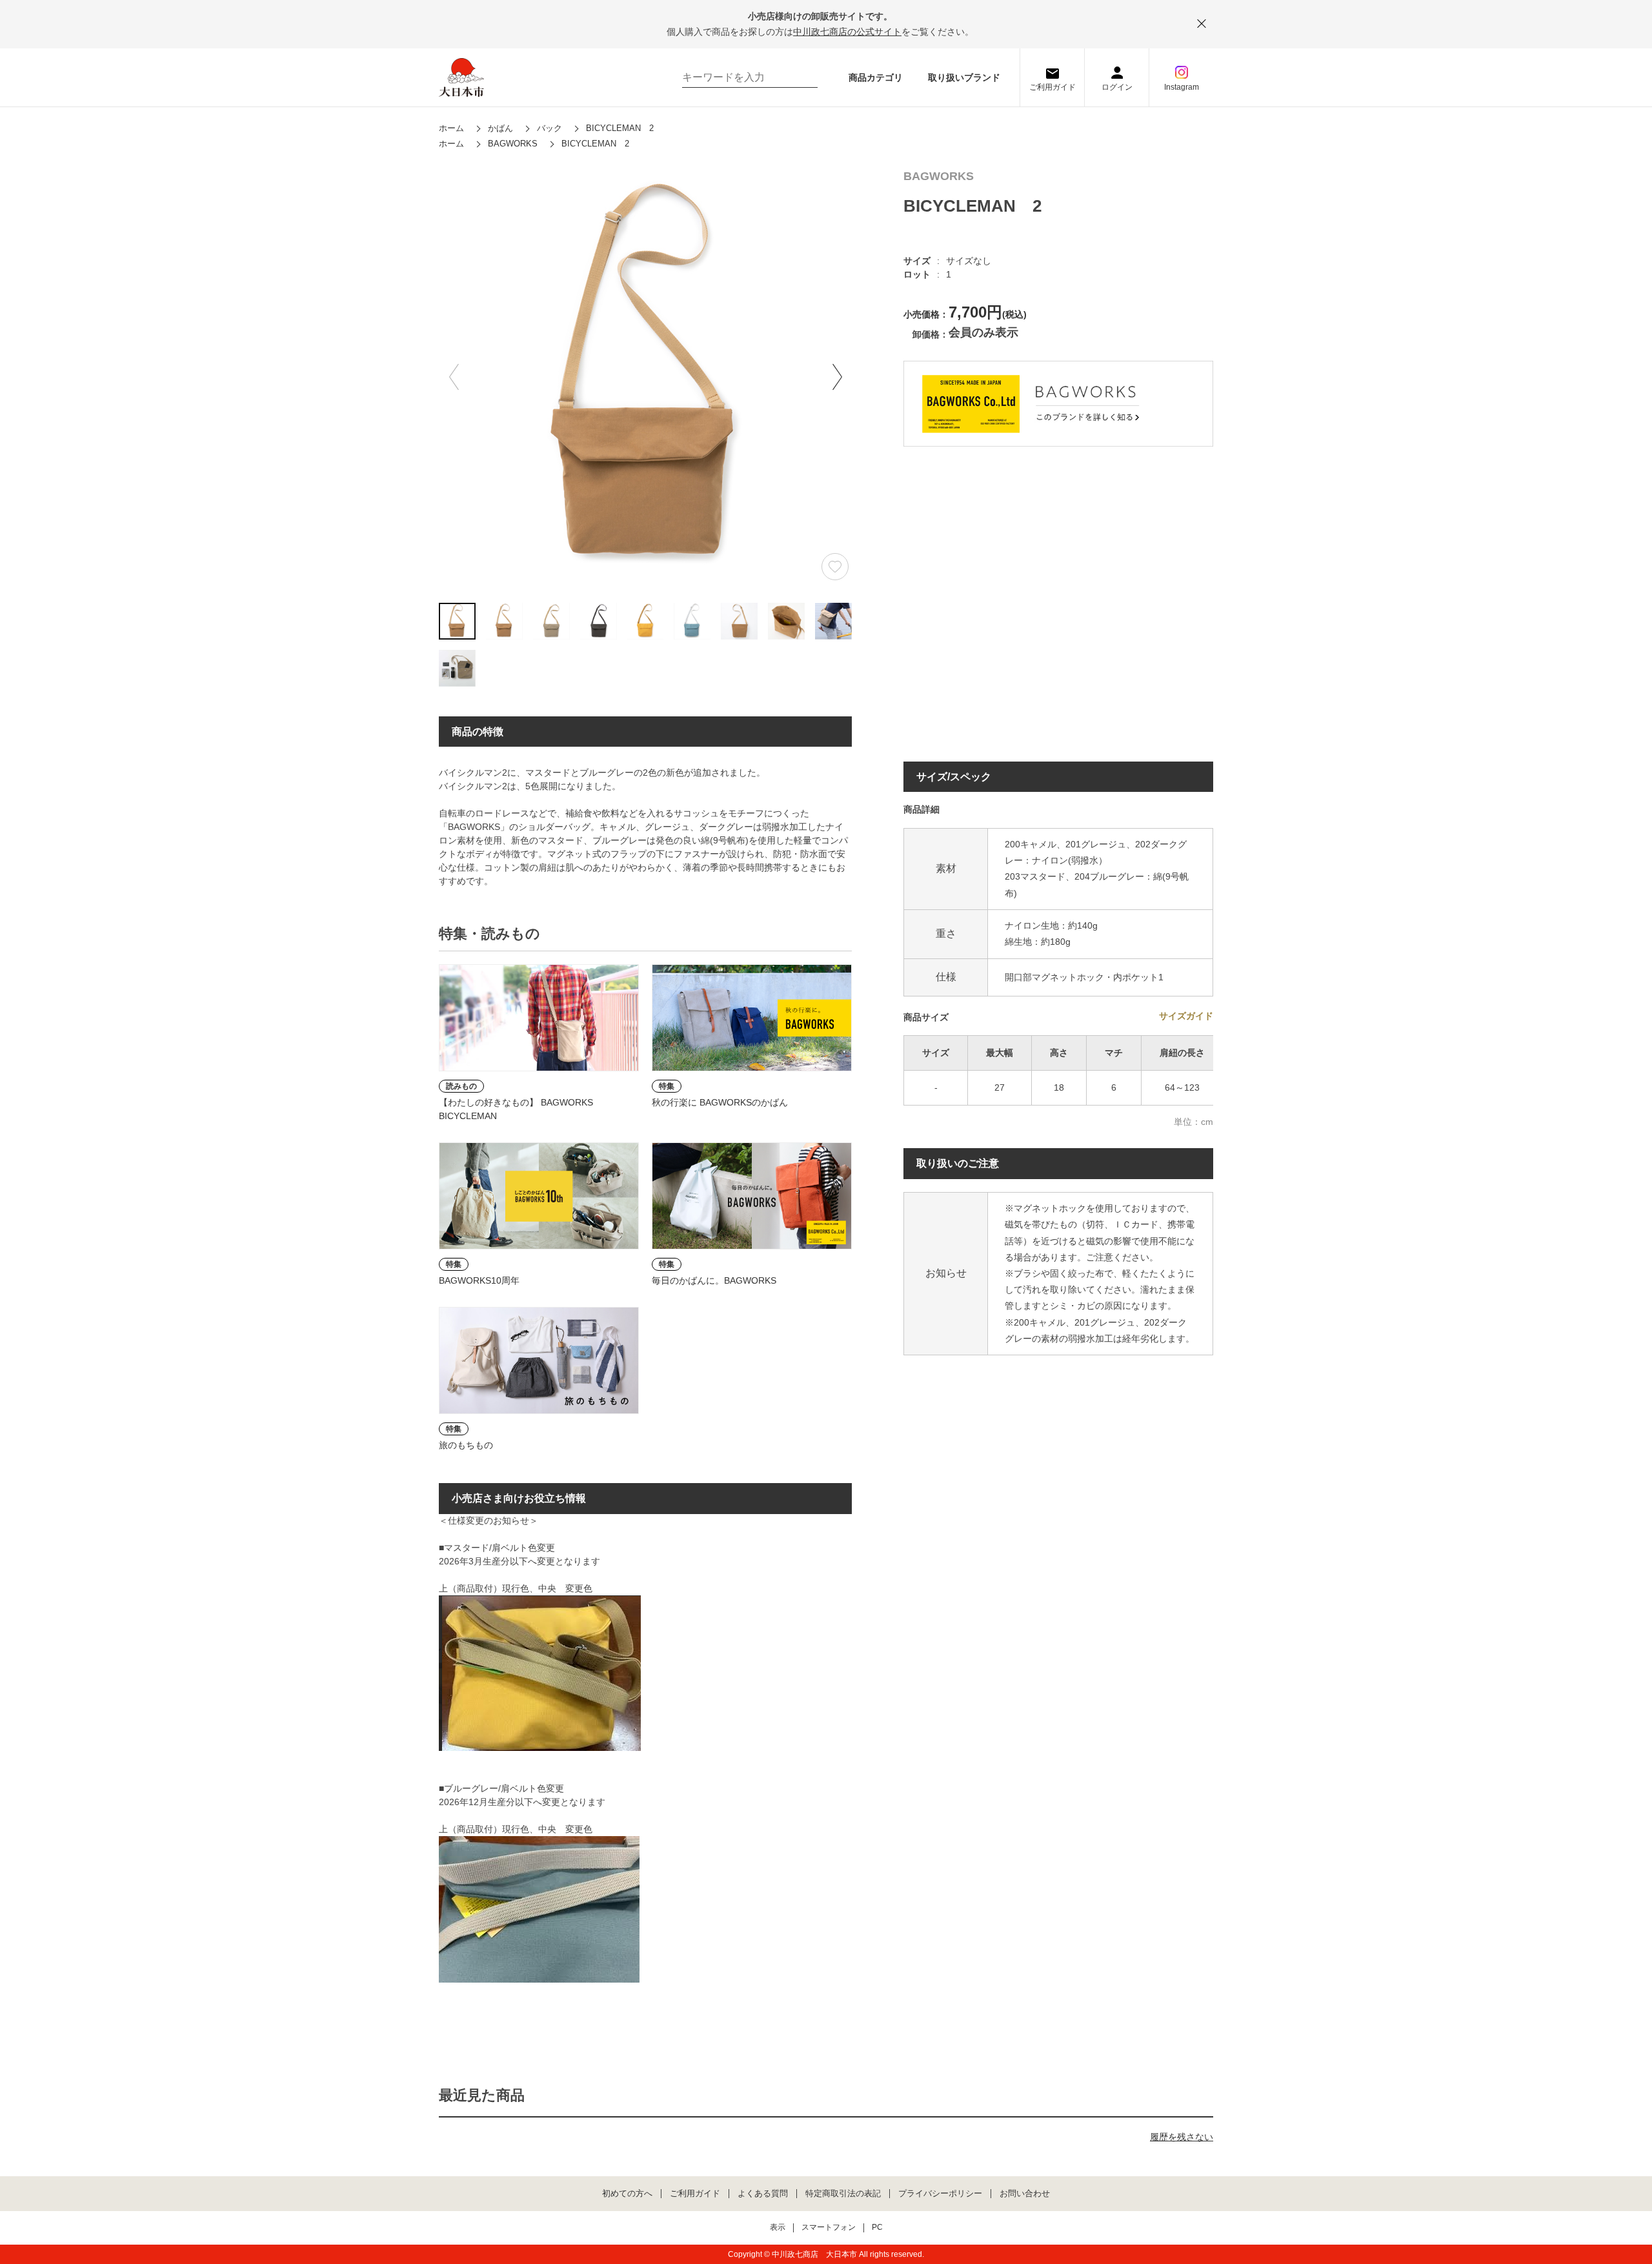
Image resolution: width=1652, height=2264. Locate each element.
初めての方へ (627, 2194)
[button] (837, 377)
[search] (801, 77)
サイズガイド (1186, 1016)
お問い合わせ (1025, 2194)
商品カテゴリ (876, 77)
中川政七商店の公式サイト (847, 32)
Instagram (1182, 87)
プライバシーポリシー (940, 2194)
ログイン (1117, 87)
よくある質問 (763, 2194)
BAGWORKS (939, 177)
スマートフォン (829, 2228)
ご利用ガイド (1053, 87)
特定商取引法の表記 (843, 2194)
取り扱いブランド (964, 77)
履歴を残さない (1182, 2137)
